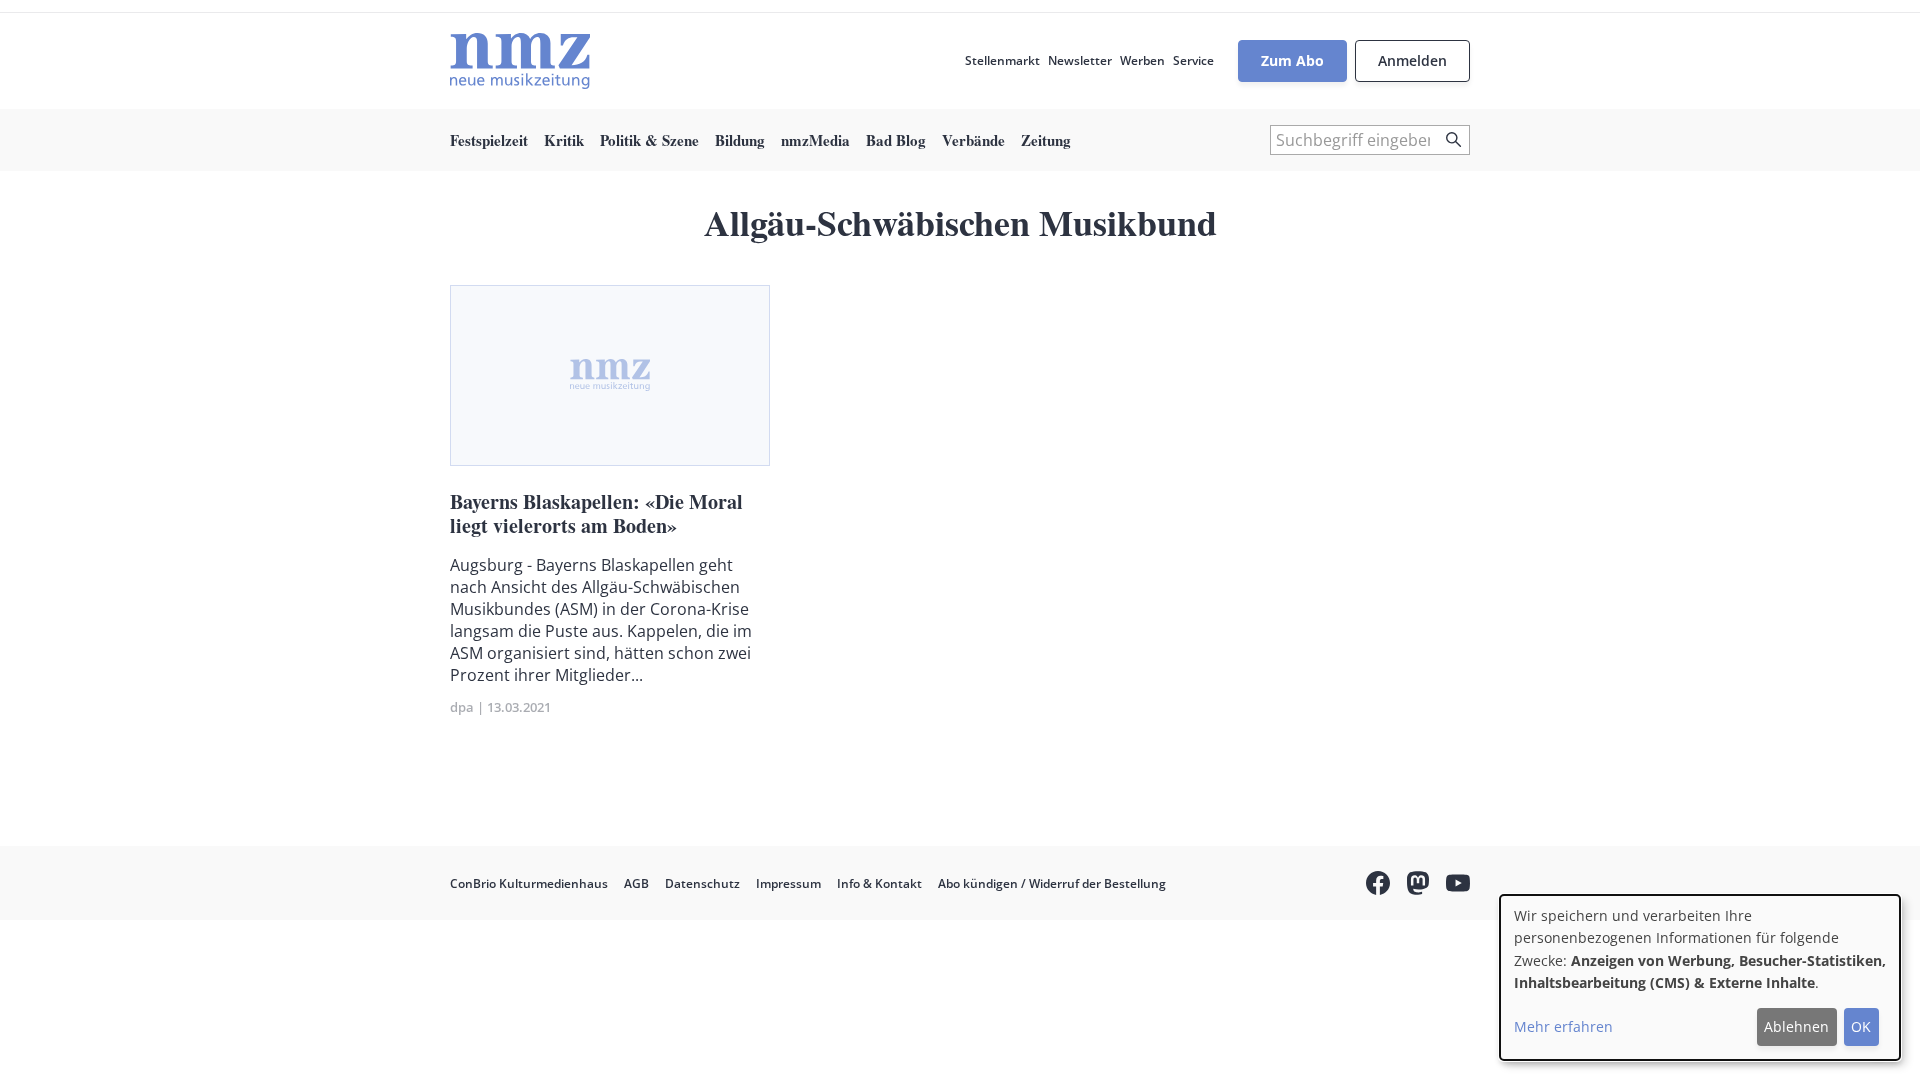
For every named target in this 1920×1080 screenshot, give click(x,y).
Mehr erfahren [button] (1563, 1026)
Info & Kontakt (879, 883)
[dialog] (1700, 977)
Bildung (740, 140)
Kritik (564, 140)
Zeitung (1046, 140)
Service (1193, 60)
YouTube (1458, 886)
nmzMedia (815, 140)
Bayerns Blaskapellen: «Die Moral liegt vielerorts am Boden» (596, 513)
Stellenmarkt (1002, 60)
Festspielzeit (489, 140)
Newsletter (1080, 60)
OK (1861, 1026)
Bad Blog (896, 140)
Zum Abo (1292, 60)
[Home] (520, 61)
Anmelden (1412, 60)
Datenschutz (702, 883)
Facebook (1378, 886)
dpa (462, 707)
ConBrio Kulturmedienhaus (529, 883)
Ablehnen (1796, 1026)
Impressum (788, 883)
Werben (1142, 60)
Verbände (973, 140)
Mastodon (1418, 886)
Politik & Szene (649, 140)
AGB (636, 883)
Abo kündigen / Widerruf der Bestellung (1052, 883)
